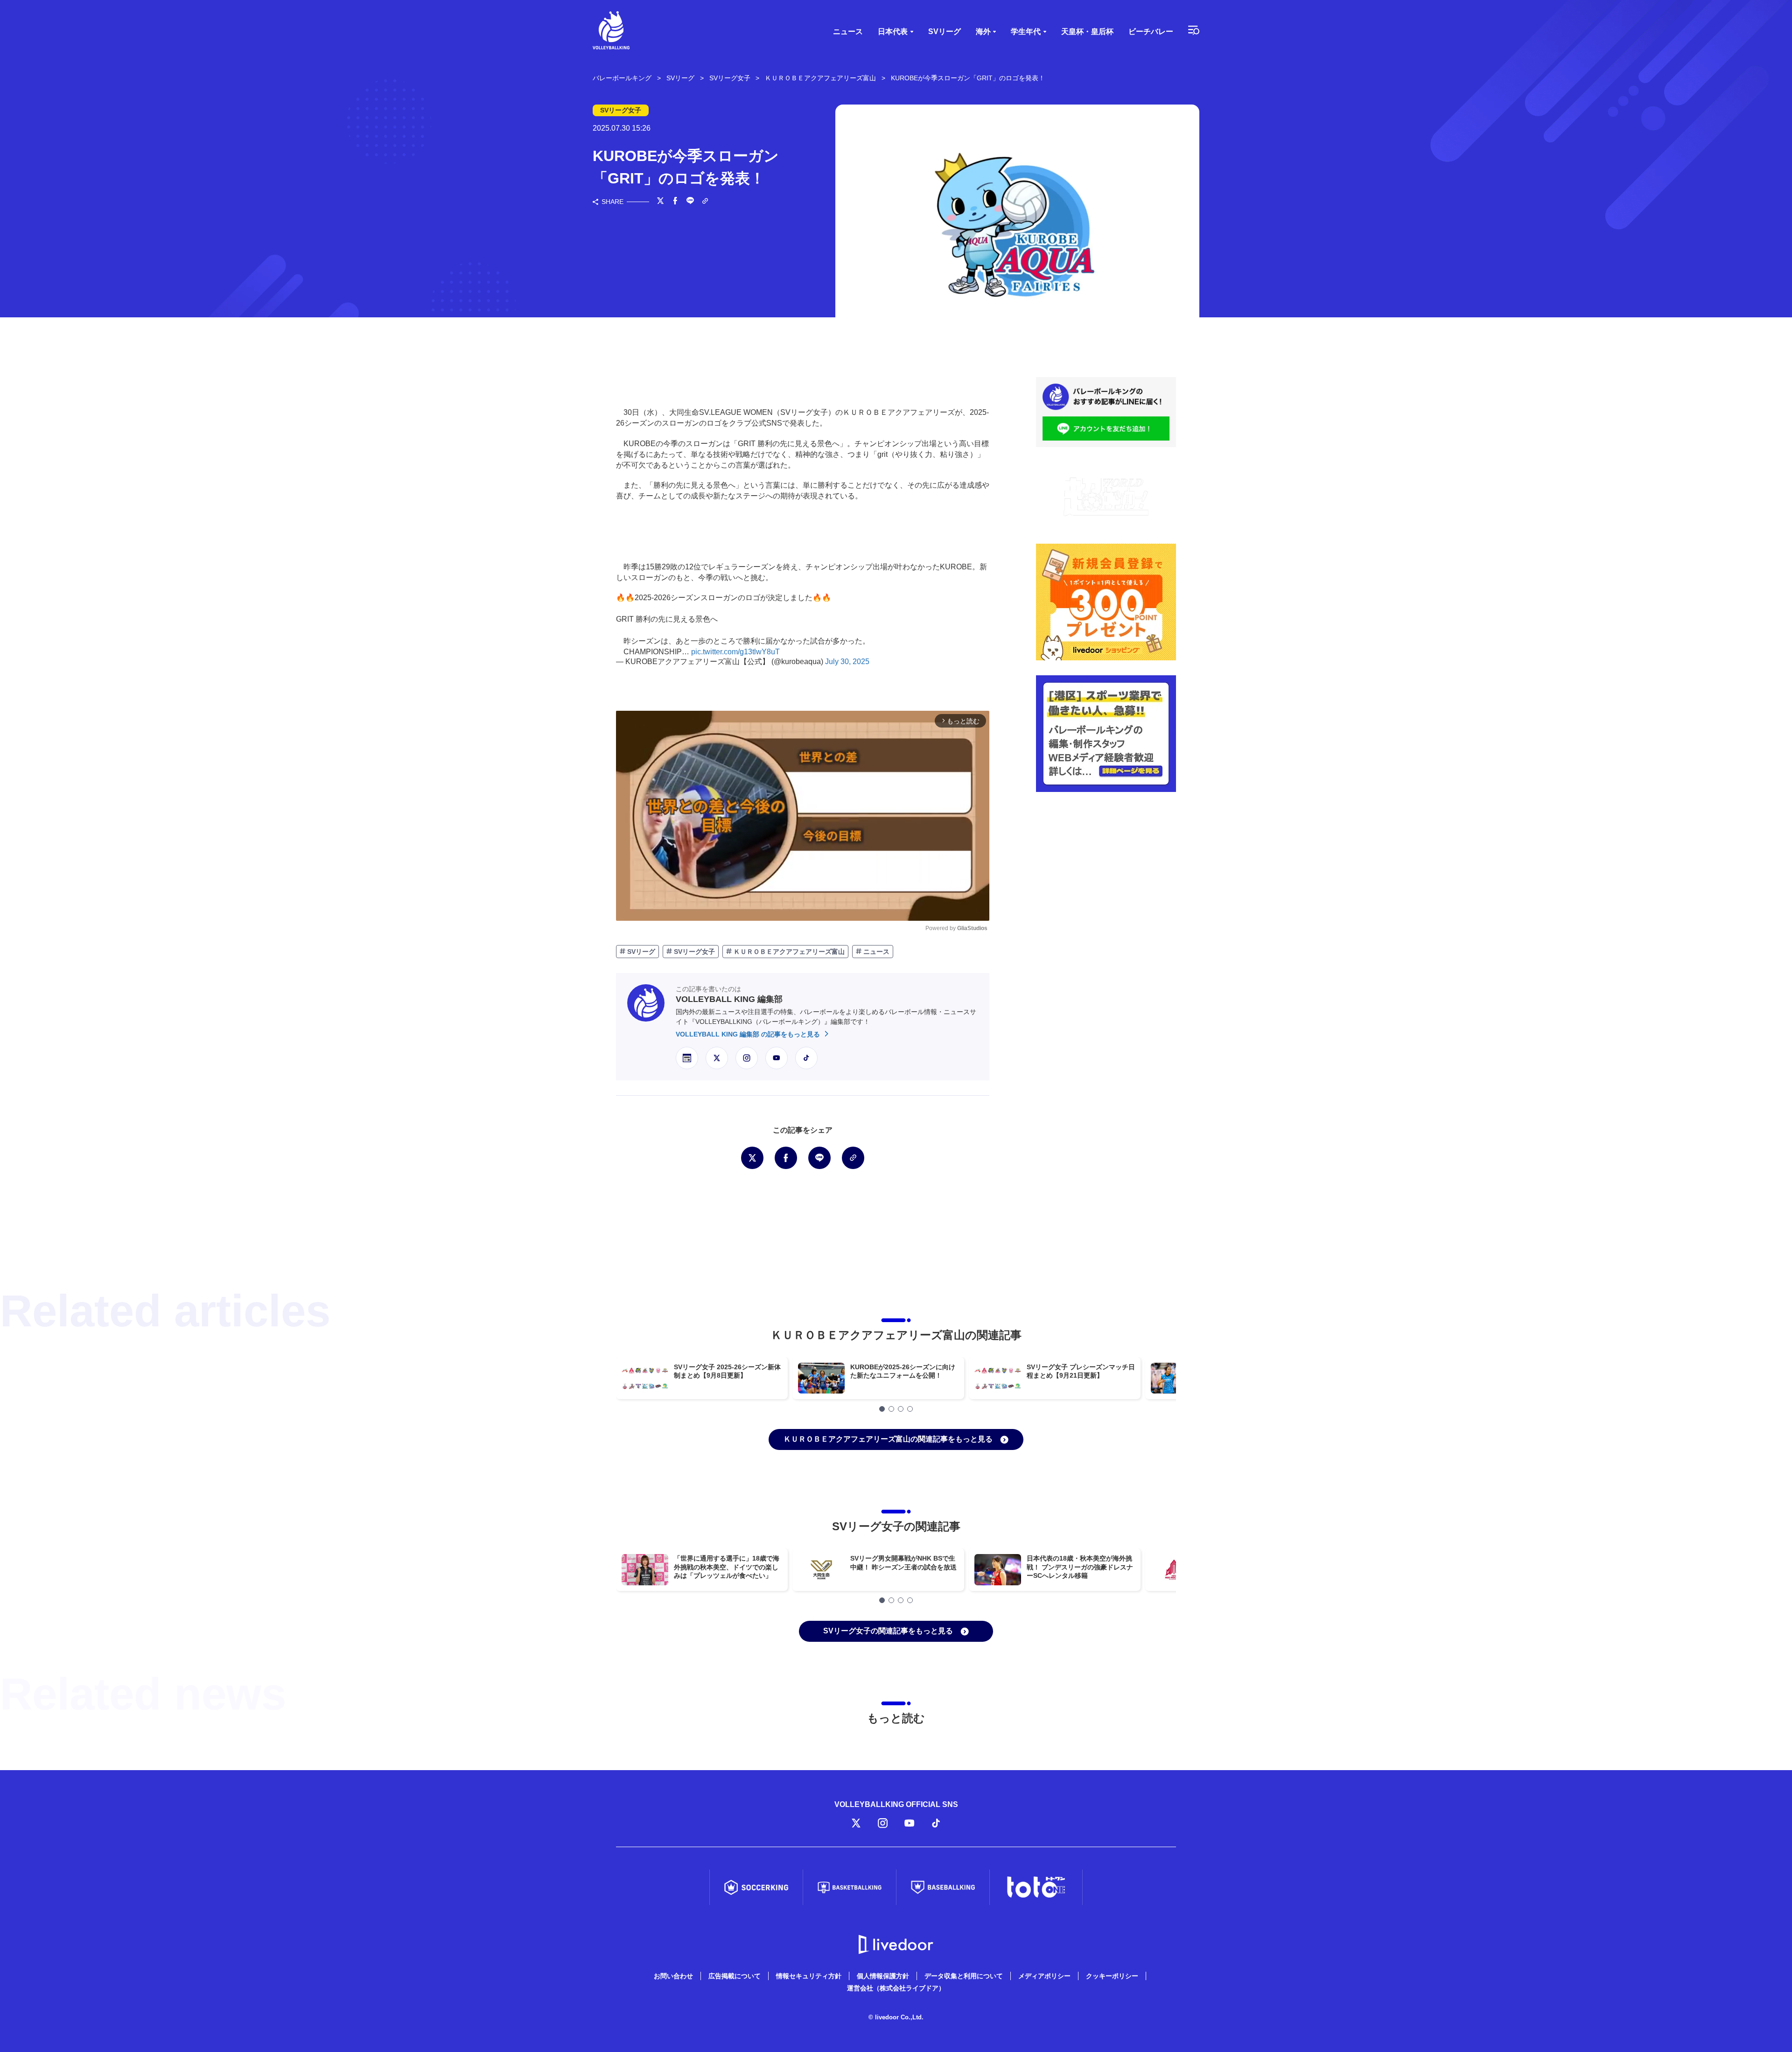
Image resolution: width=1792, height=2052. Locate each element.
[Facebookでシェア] (675, 202)
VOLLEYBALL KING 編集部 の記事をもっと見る (749, 1034)
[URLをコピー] (705, 202)
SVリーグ (945, 32)
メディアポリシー (1044, 1976)
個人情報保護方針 (883, 1976)
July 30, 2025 (847, 662)
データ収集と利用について (964, 1976)
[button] (882, 1409)
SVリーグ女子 (693, 952)
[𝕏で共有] (660, 202)
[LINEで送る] (690, 202)
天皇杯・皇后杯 (1087, 32)
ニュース (848, 32)
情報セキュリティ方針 (809, 1976)
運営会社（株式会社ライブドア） (896, 1988)
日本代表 (893, 32)
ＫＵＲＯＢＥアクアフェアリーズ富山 (788, 952)
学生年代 (1026, 32)
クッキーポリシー (1112, 1976)
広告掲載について (735, 1976)
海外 (983, 32)
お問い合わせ (673, 1976)
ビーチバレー (1151, 32)
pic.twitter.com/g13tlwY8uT (735, 652)
